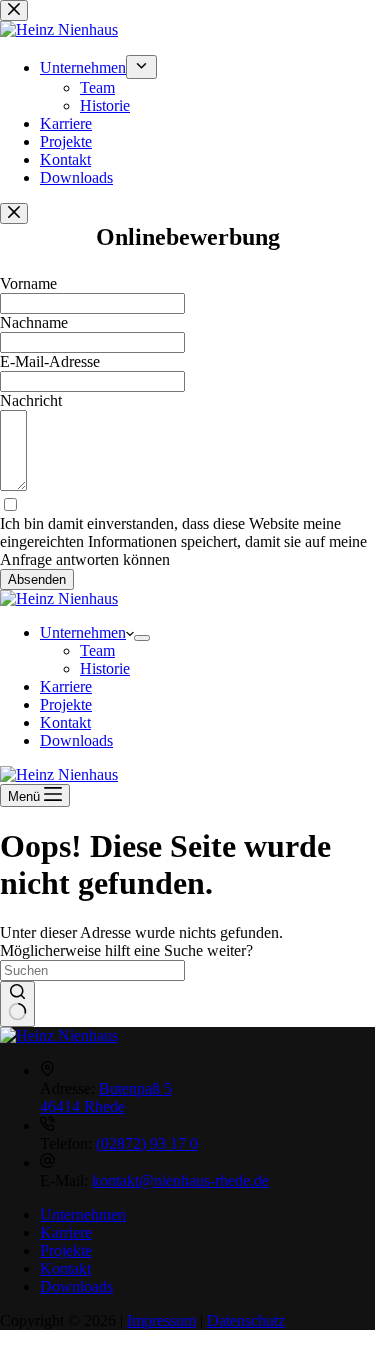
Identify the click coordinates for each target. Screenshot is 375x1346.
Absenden (37, 579)
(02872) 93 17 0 (147, 1143)
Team (97, 650)
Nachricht (31, 400)
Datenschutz (246, 1320)
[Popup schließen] (14, 213)
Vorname (28, 283)
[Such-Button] (17, 1004)
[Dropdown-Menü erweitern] (142, 638)
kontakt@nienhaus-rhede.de (180, 1180)
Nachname (34, 322)
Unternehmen (83, 632)
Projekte (66, 704)
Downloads (76, 740)
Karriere (66, 686)
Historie (105, 668)
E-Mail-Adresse (50, 361)
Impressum (161, 1320)
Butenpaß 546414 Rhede (106, 1097)
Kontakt (65, 722)
